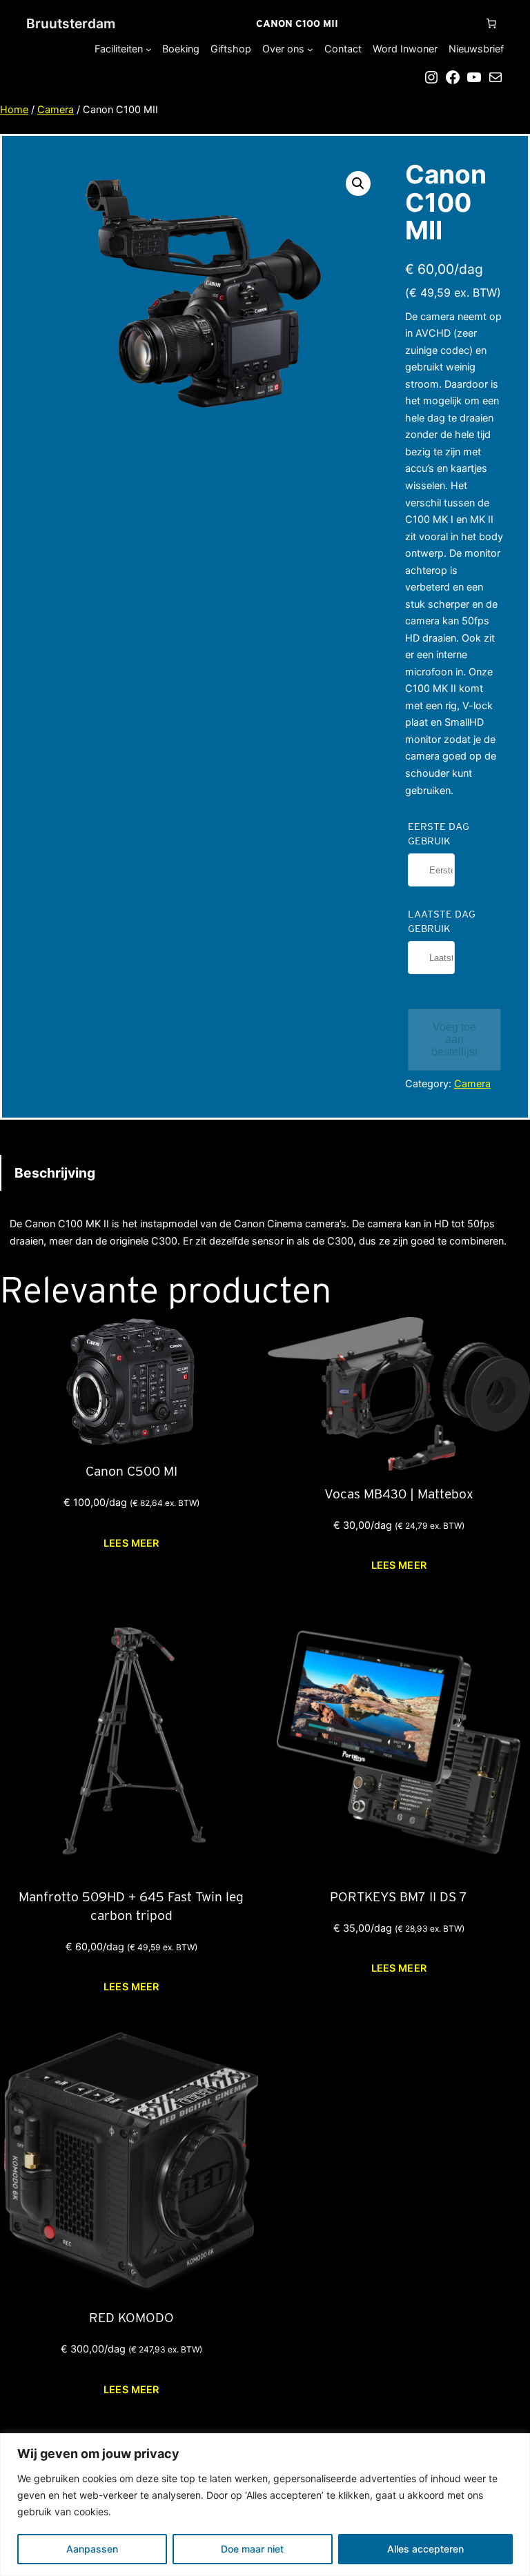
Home (14, 109)
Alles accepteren (425, 2549)
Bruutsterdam (71, 23)
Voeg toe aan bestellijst (454, 1039)
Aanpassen (92, 2549)
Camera (56, 109)
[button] (358, 184)
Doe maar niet (252, 2549)
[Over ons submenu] (310, 49)
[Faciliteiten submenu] (149, 49)
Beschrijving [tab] (55, 1173)
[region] (265, 2505)
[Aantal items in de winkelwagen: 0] (491, 23)
